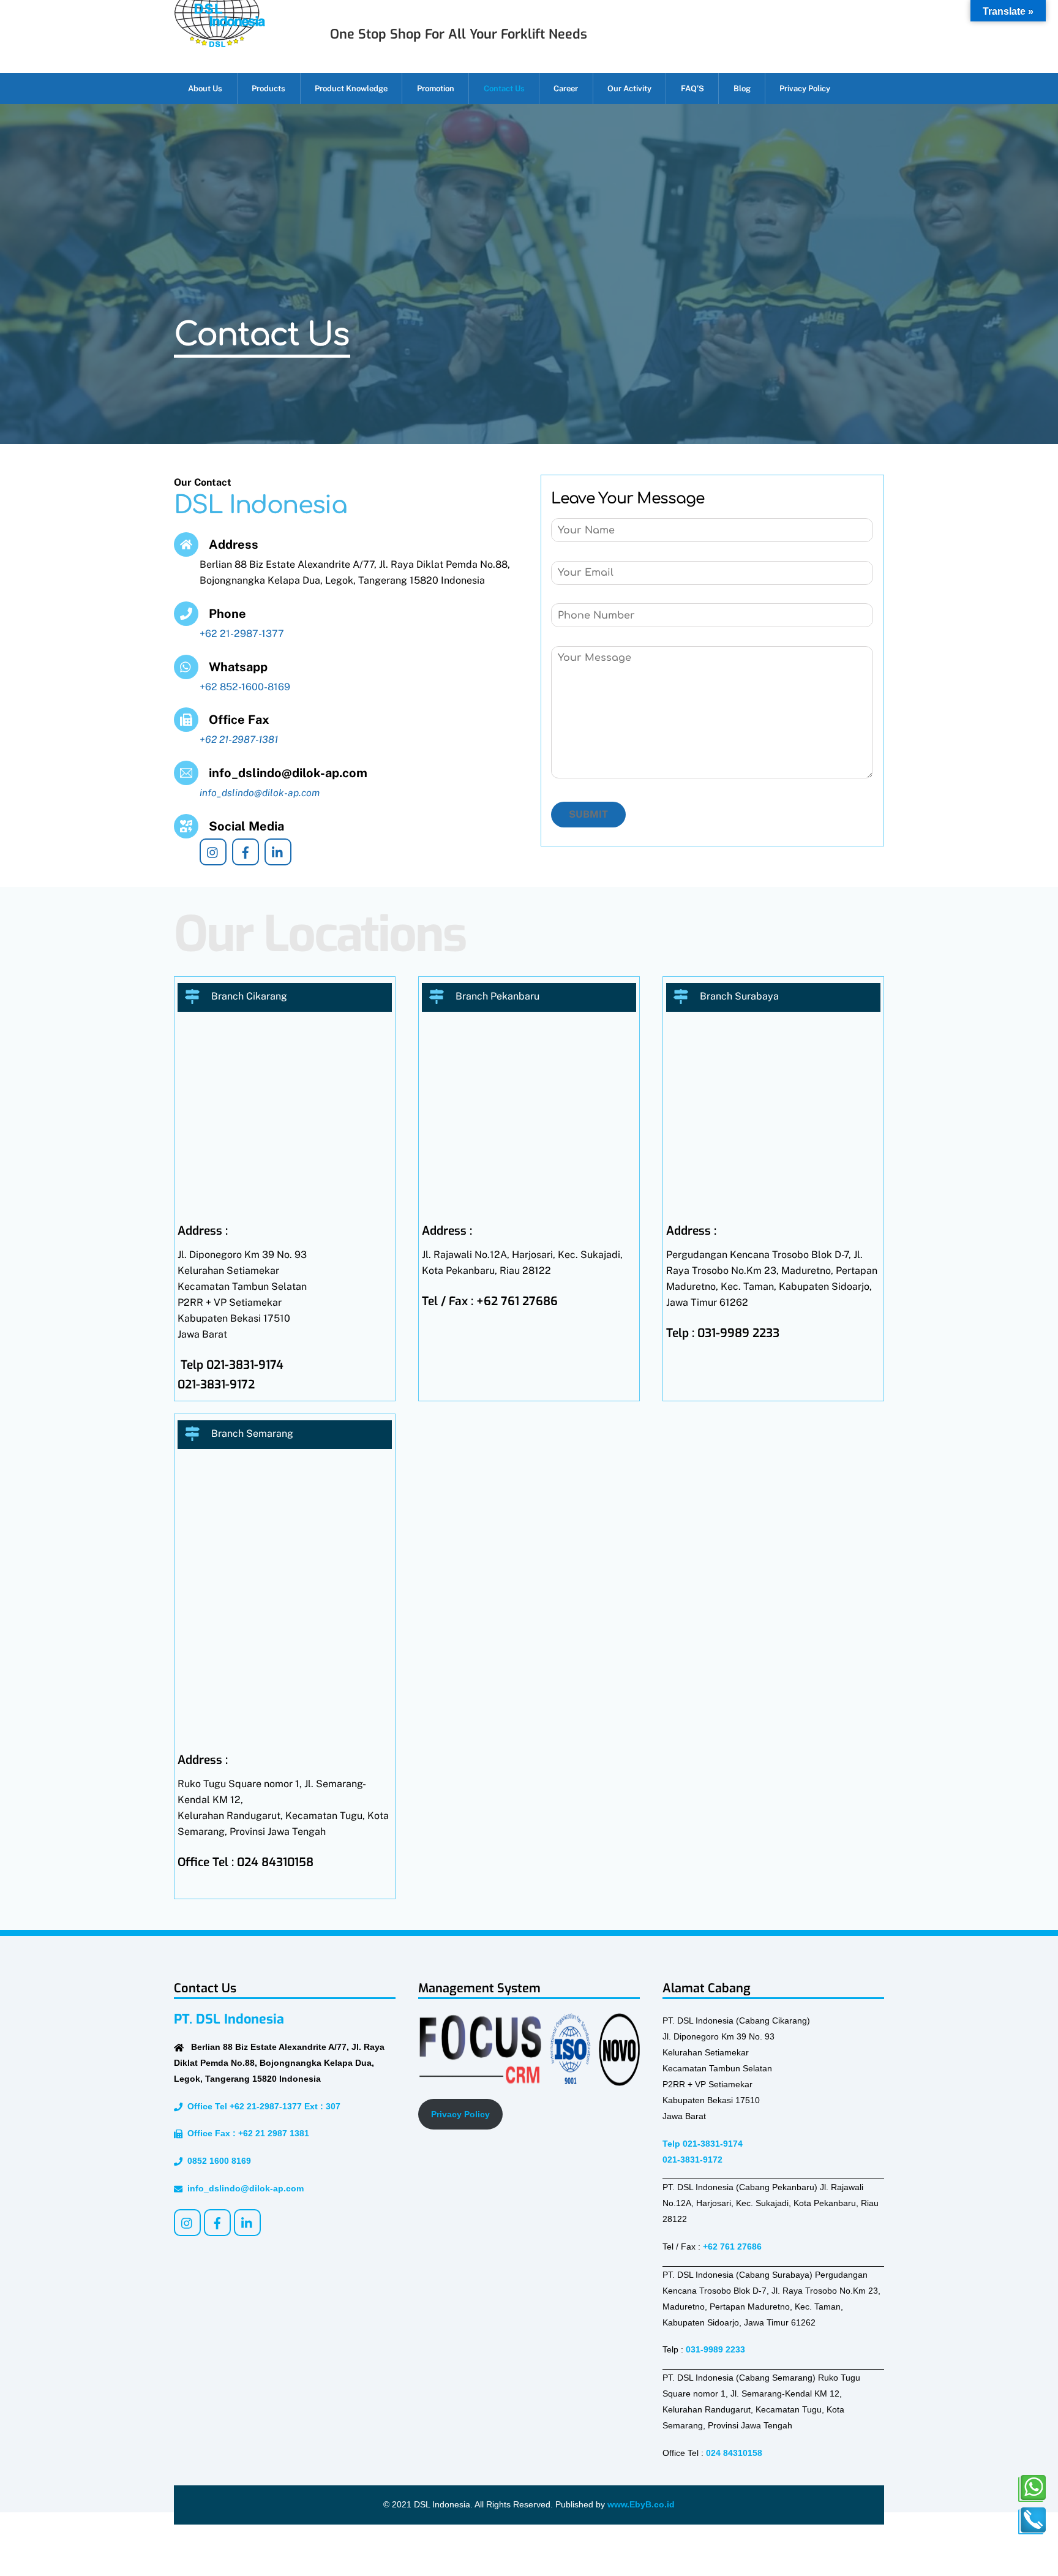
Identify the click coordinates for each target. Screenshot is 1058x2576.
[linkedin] (278, 851)
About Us (205, 89)
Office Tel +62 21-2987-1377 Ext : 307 (261, 2106)
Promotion (436, 89)
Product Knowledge (351, 89)
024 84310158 (734, 2453)
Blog (742, 89)
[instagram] (213, 851)
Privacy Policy (805, 89)
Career (566, 89)
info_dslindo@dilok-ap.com (243, 2188)
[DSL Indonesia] (219, 42)
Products (268, 89)
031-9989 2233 (715, 2349)
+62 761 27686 (732, 2246)
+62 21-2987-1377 (242, 634)
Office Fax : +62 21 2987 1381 (246, 2133)
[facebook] (246, 851)
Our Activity (629, 89)
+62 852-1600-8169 (245, 687)
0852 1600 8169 (217, 2161)
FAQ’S (692, 89)
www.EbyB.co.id (641, 2504)
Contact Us (504, 89)
